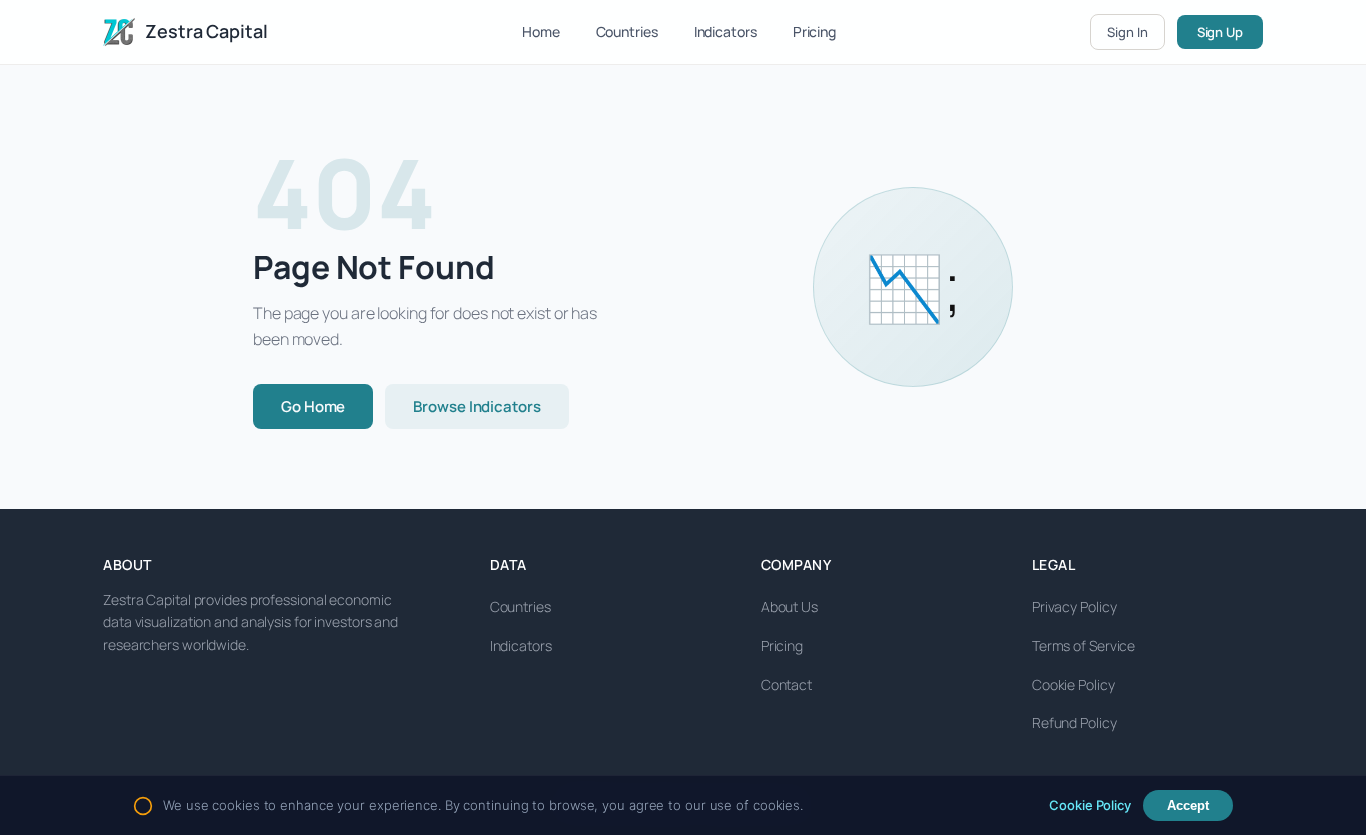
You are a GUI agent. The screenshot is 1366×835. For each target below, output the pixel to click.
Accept (1188, 805)
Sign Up (1220, 32)
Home (541, 31)
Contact (786, 684)
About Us (789, 606)
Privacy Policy (1074, 606)
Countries (627, 31)
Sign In (1127, 32)
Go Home (313, 406)
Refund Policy (1074, 722)
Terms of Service (1083, 645)
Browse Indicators (476, 406)
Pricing (814, 31)
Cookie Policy (1073, 684)
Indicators (725, 31)
